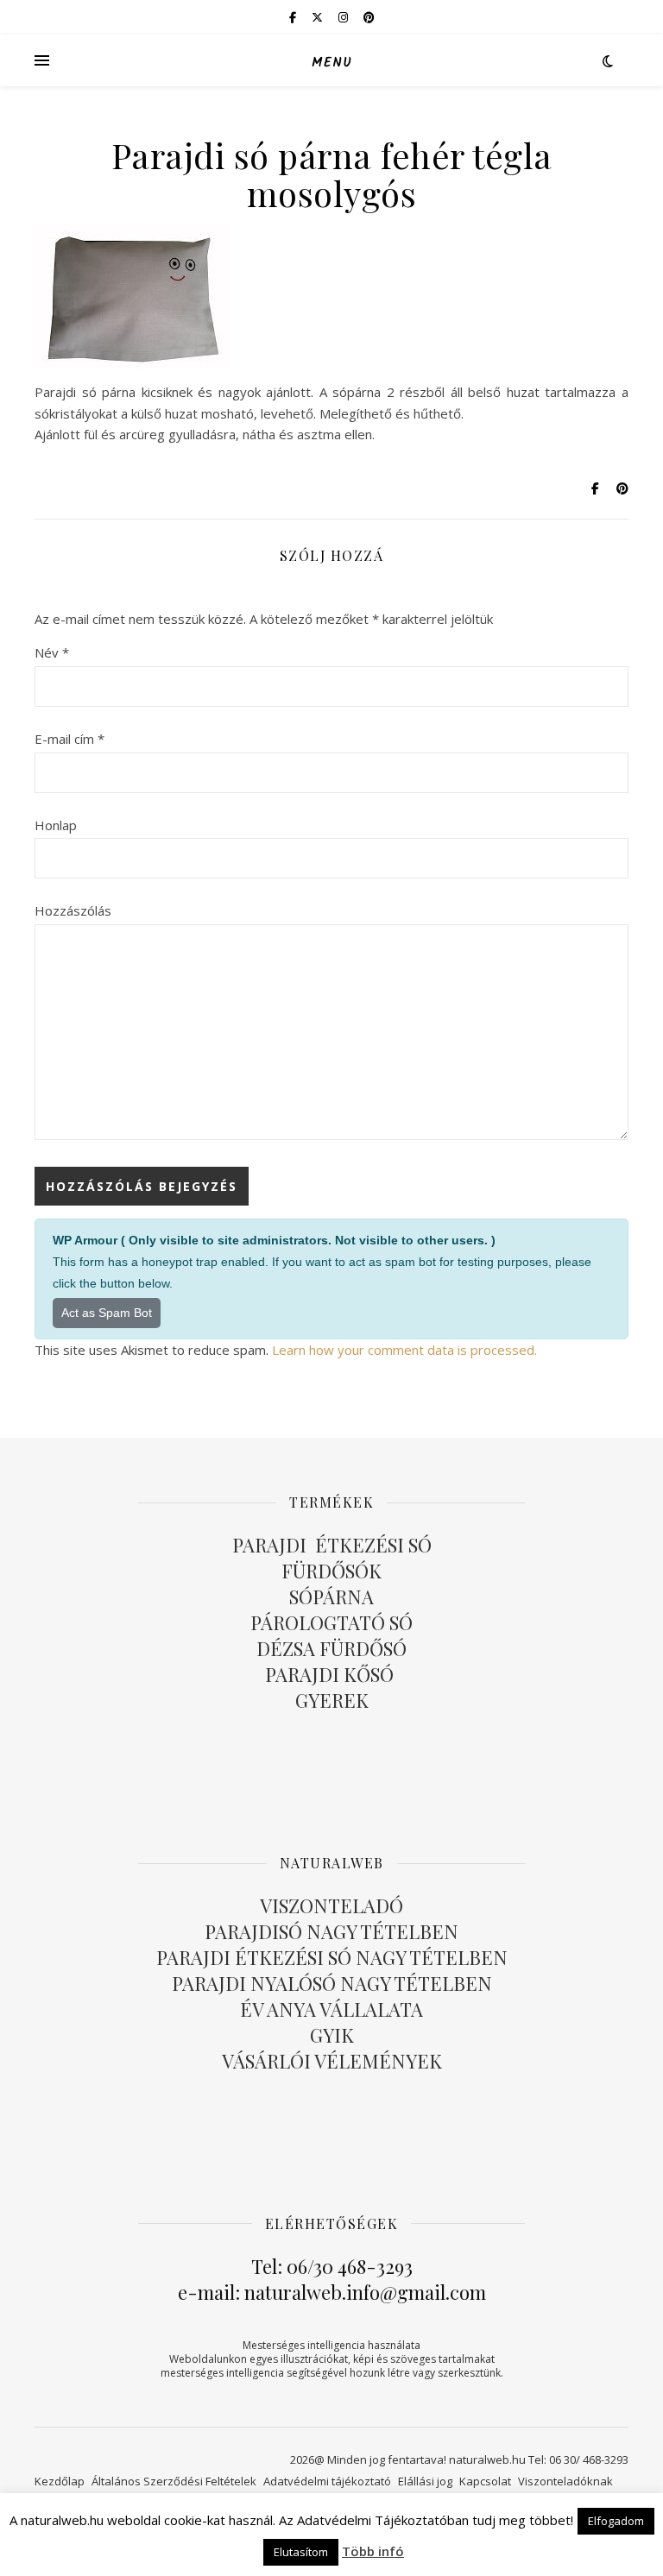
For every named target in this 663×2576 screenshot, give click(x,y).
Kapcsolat (485, 2481)
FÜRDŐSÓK (331, 1571)
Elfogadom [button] (616, 2521)
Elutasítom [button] (301, 2552)
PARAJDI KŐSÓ (331, 1674)
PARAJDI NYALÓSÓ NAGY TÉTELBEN (332, 1983)
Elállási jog (425, 2481)
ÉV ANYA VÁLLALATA (331, 2009)
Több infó (373, 2551)
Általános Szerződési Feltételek (174, 2481)
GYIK (332, 2035)
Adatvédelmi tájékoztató (327, 2481)
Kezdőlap (60, 2481)
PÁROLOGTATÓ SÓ (331, 1622)
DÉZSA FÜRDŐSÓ (331, 1648)
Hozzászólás (73, 910)
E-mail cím (69, 739)
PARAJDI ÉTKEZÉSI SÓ (332, 1545)
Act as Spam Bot (107, 1313)
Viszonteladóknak (565, 2481)
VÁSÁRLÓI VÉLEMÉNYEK (332, 2061)
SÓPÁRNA (331, 1597)
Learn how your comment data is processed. (404, 1350)
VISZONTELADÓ (331, 1905)
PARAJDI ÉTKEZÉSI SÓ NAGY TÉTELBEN (332, 1957)
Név (52, 652)
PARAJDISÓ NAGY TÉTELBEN (331, 1931)
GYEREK (332, 1700)
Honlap (56, 825)
